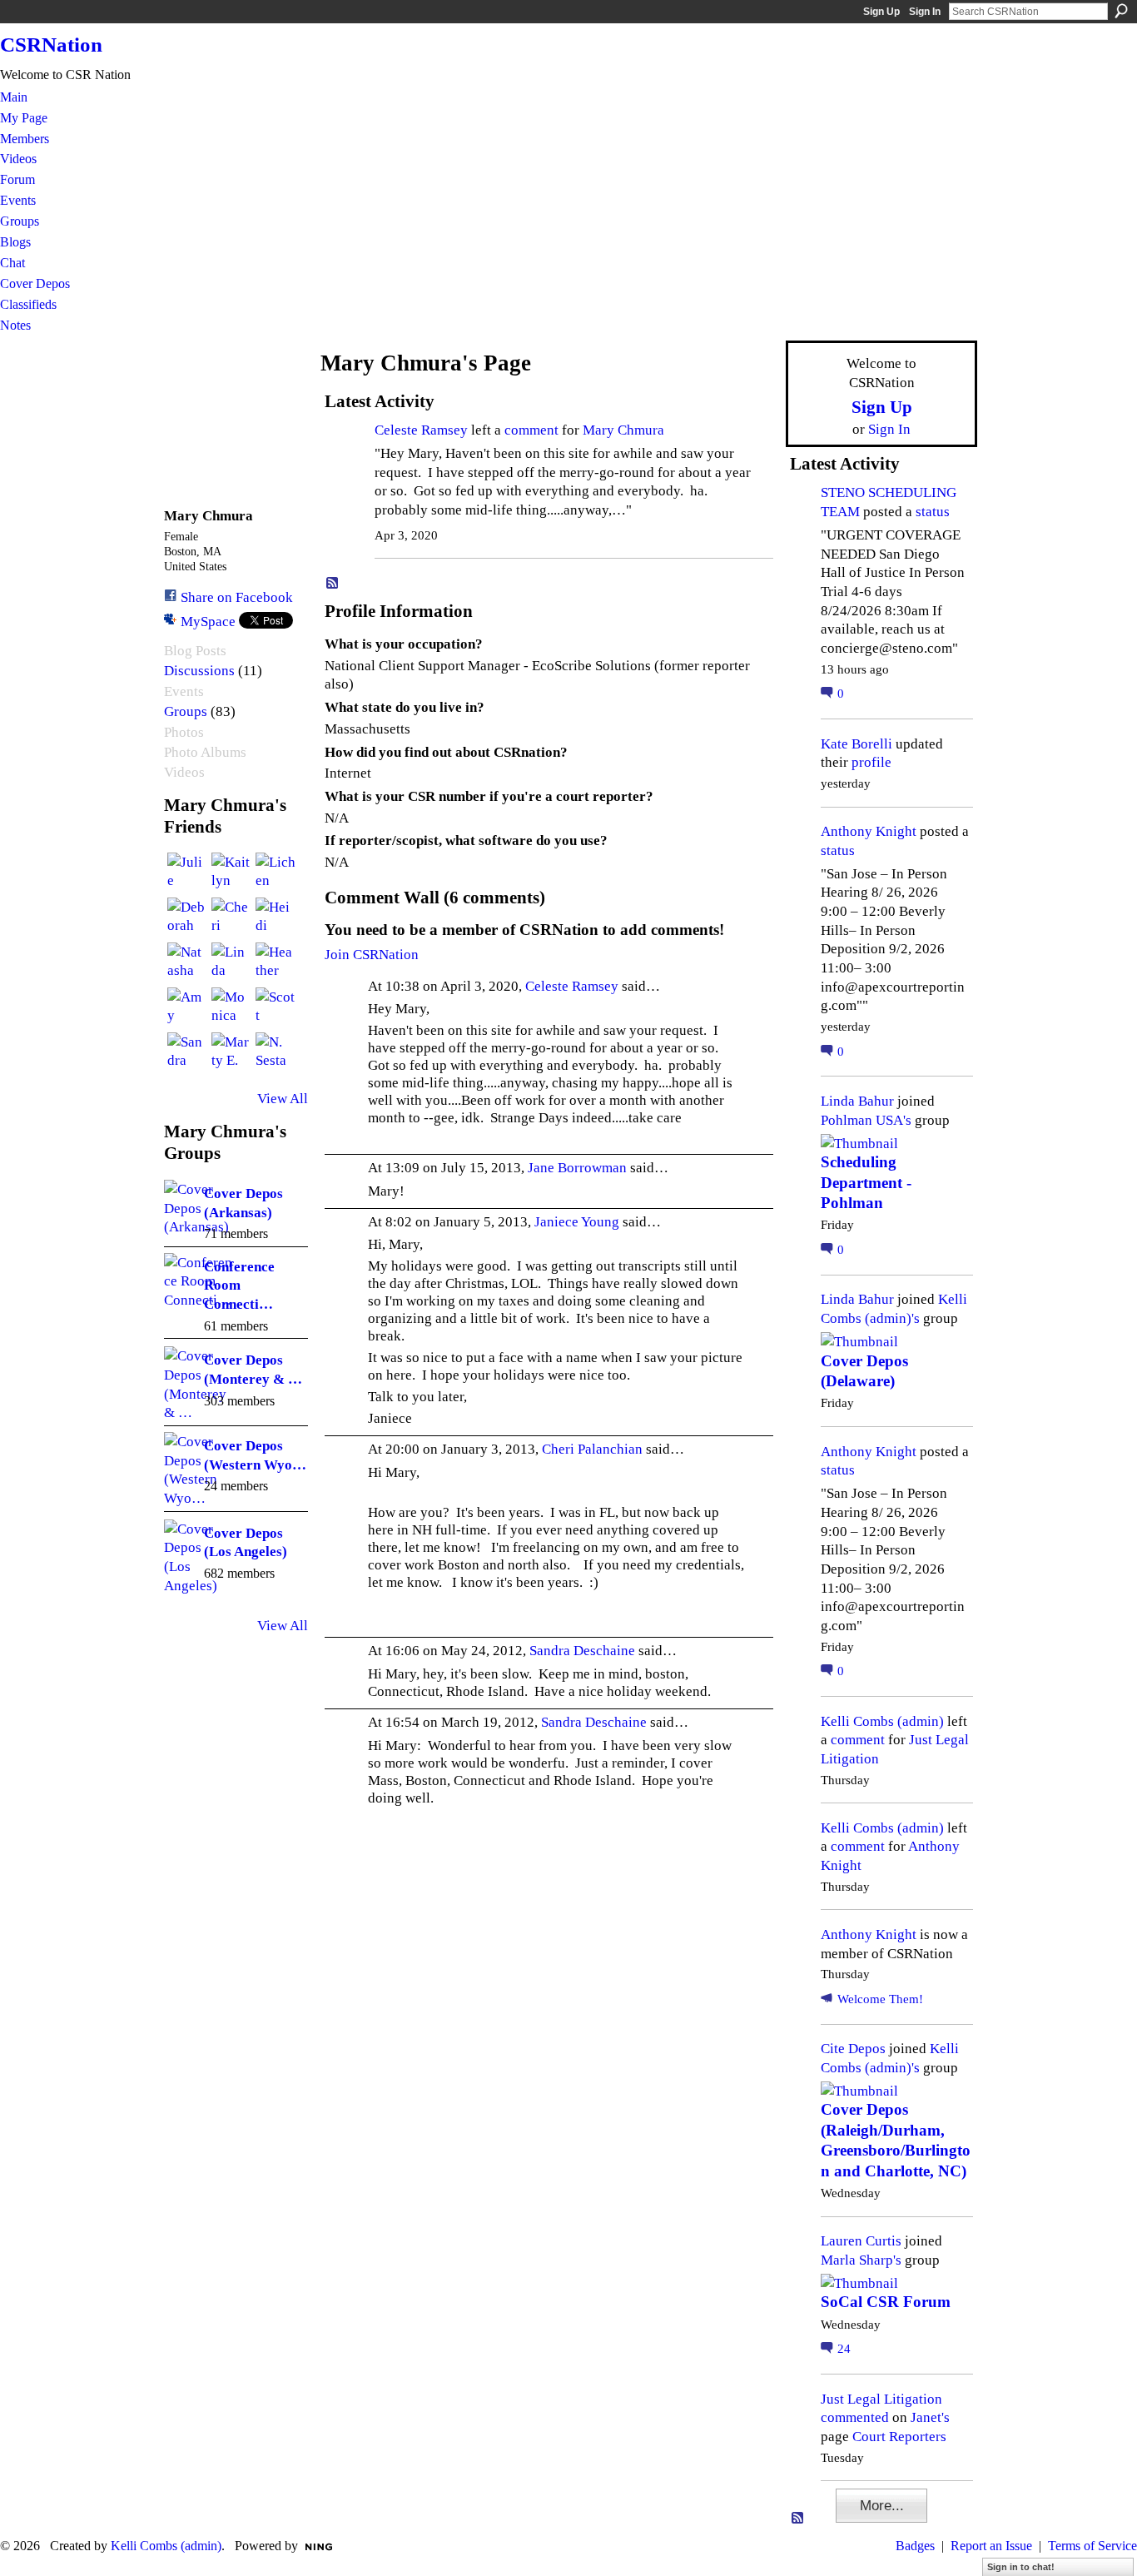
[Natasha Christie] (187, 962)
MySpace (208, 621)
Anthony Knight (869, 831)
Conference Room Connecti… (239, 1285)
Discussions (199, 671)
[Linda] (231, 962)
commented (855, 2417)
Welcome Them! (880, 1999)
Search (1121, 11)
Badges (915, 2546)
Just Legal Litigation (881, 2399)
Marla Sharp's (861, 2260)
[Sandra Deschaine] (187, 1052)
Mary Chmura (623, 430)
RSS (333, 584)
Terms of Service (1092, 2546)
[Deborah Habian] (187, 918)
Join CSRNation (372, 954)
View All (283, 1098)
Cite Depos (853, 2048)
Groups (186, 711)
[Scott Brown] (276, 1007)
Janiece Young (577, 1221)
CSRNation (51, 45)
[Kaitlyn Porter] (231, 873)
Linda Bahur (857, 1101)
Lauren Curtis (861, 2240)
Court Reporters (899, 2436)
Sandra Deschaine (582, 1650)
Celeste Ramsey (421, 430)
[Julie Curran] (187, 873)
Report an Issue (991, 2546)
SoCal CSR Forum (886, 2302)
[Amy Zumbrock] (187, 1007)
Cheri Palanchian (592, 1449)
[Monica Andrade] (231, 1007)
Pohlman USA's (866, 1120)
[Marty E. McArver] (231, 1052)
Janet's (930, 2417)
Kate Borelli (856, 743)
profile (871, 762)
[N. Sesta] (276, 1052)
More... (882, 2505)
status (933, 511)
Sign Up (881, 12)
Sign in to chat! (1021, 2567)
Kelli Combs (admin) (882, 1721)
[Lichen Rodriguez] (276, 873)
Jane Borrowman (577, 1167)
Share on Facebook (237, 597)
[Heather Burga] (276, 962)
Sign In (925, 12)
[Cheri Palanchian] (231, 918)
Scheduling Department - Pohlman (866, 1182)
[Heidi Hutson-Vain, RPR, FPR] (276, 918)
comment (531, 430)
